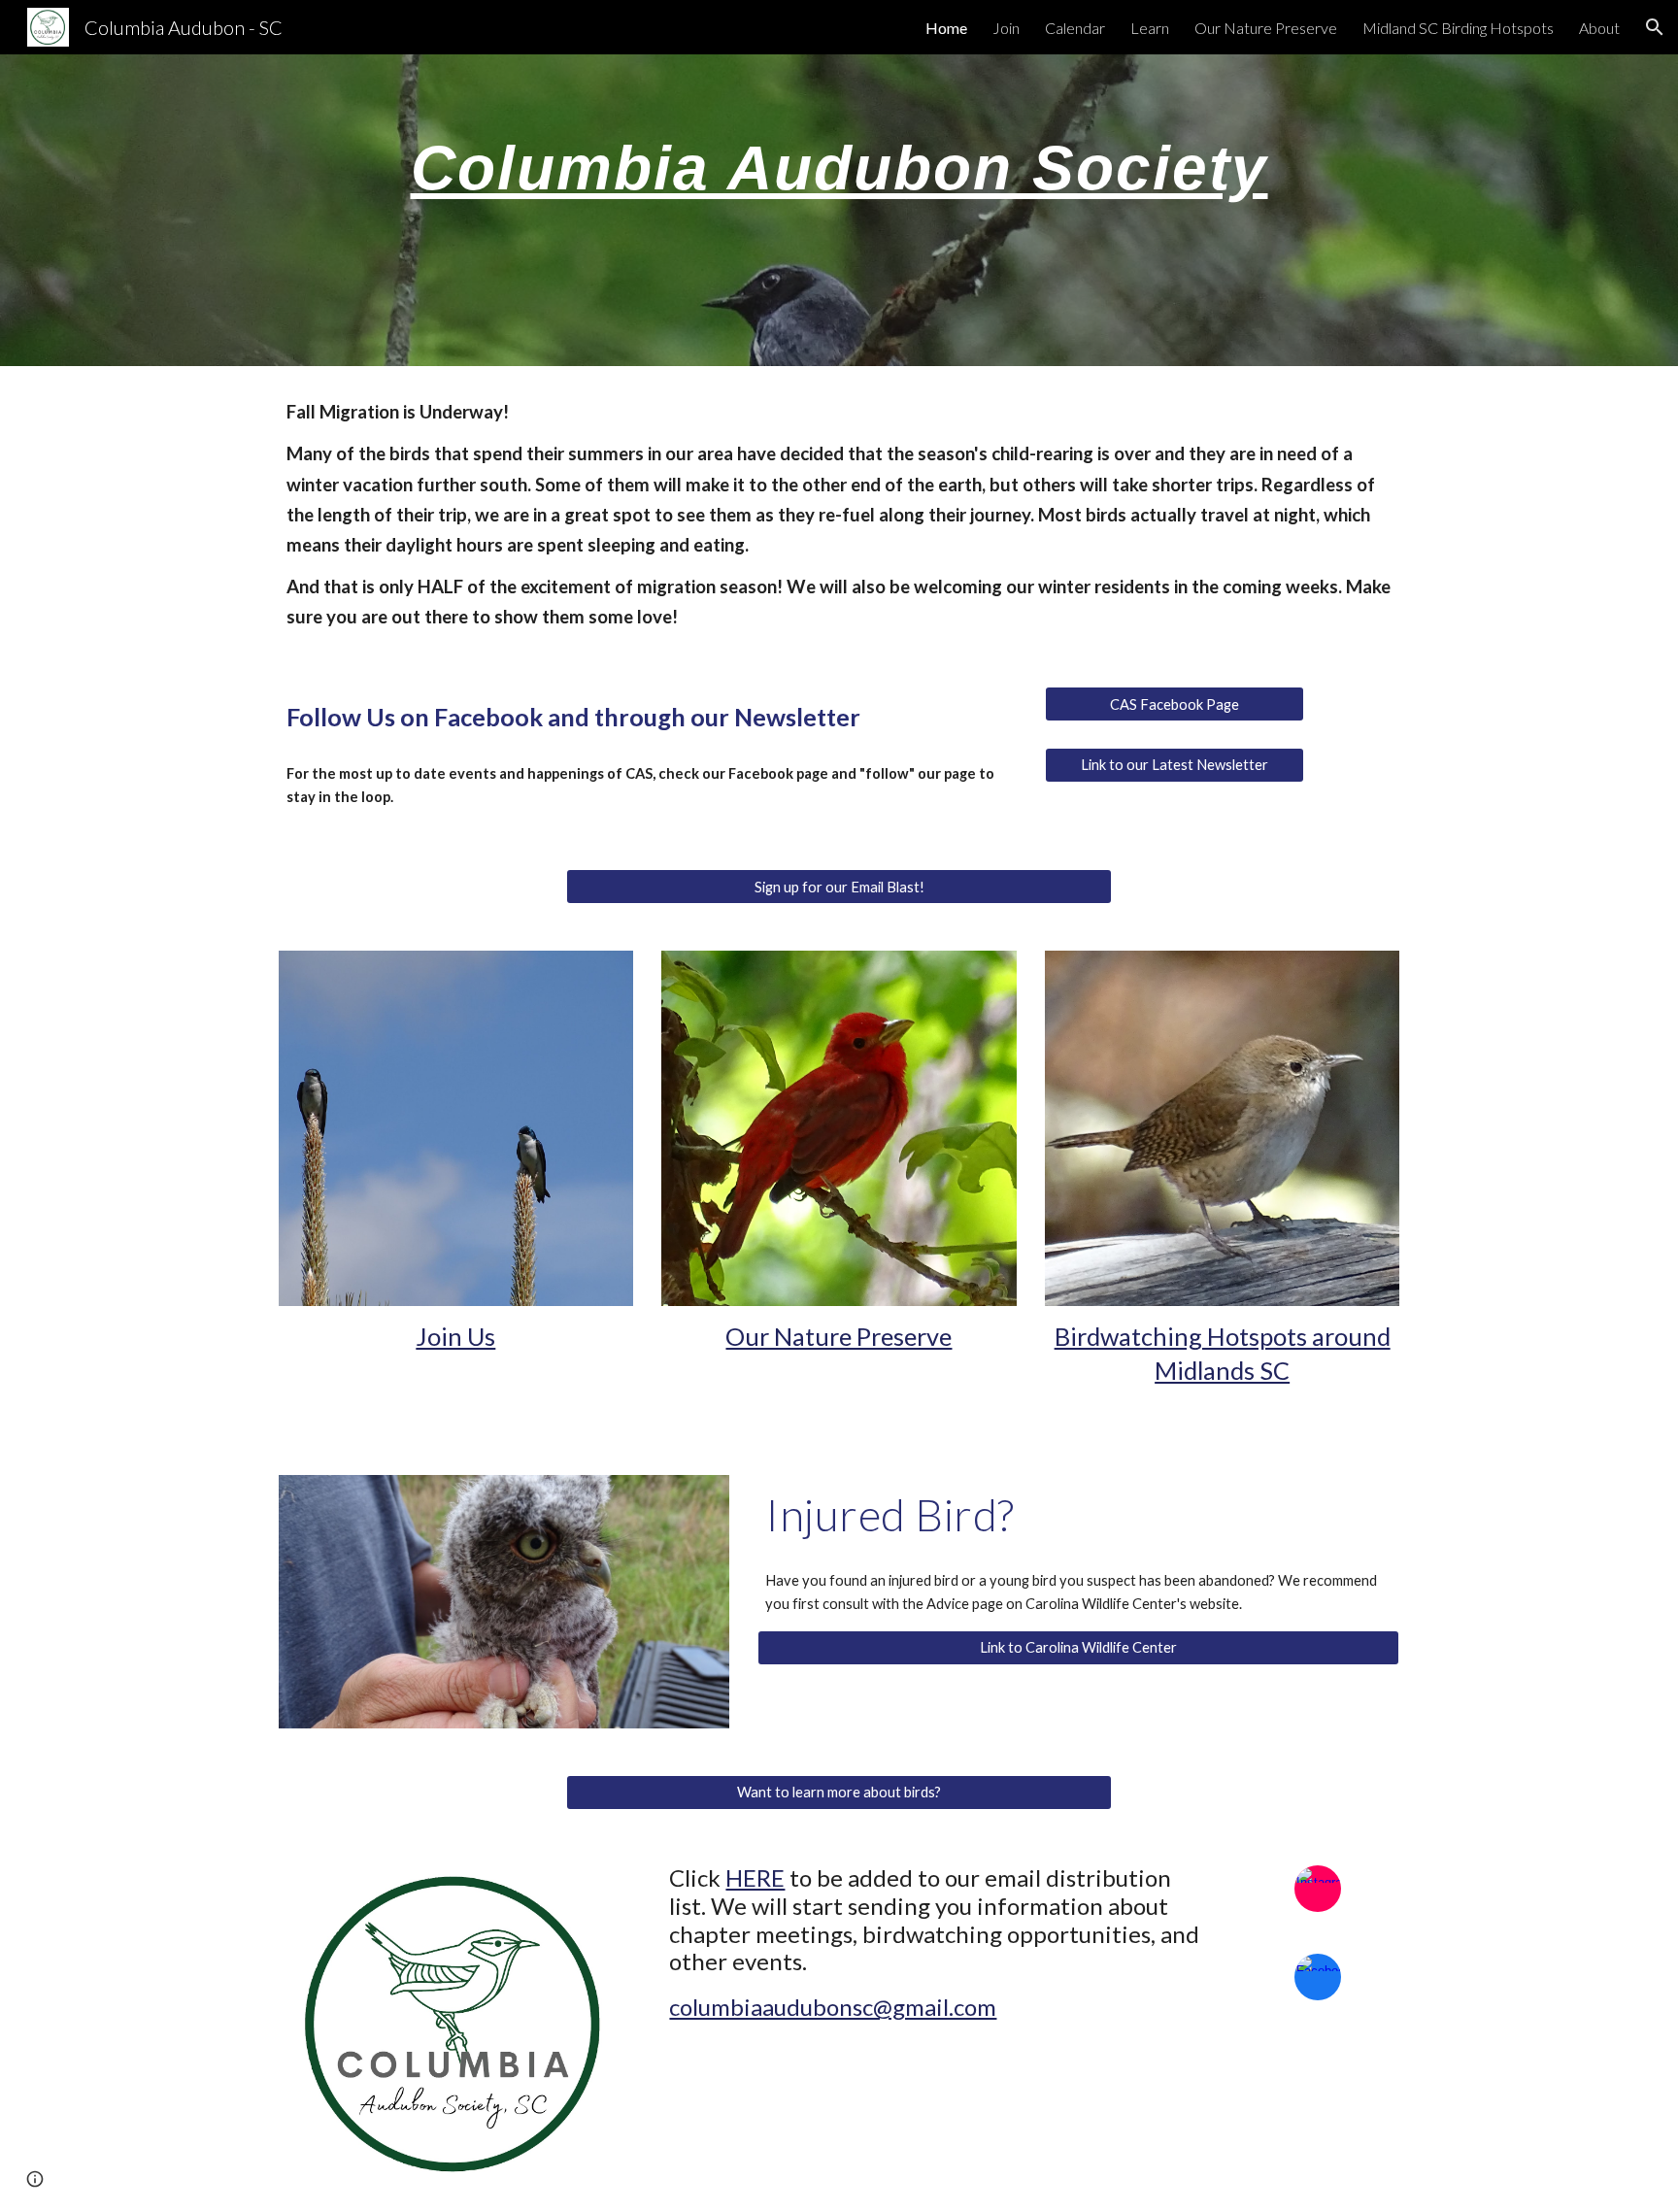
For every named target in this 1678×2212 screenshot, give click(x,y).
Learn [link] (1150, 28)
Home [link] (946, 28)
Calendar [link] (1075, 28)
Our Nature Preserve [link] (1266, 28)
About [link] (1599, 28)
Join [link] (1006, 28)
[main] (839, 210)
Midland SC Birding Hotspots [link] (1458, 28)
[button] (1655, 27)
